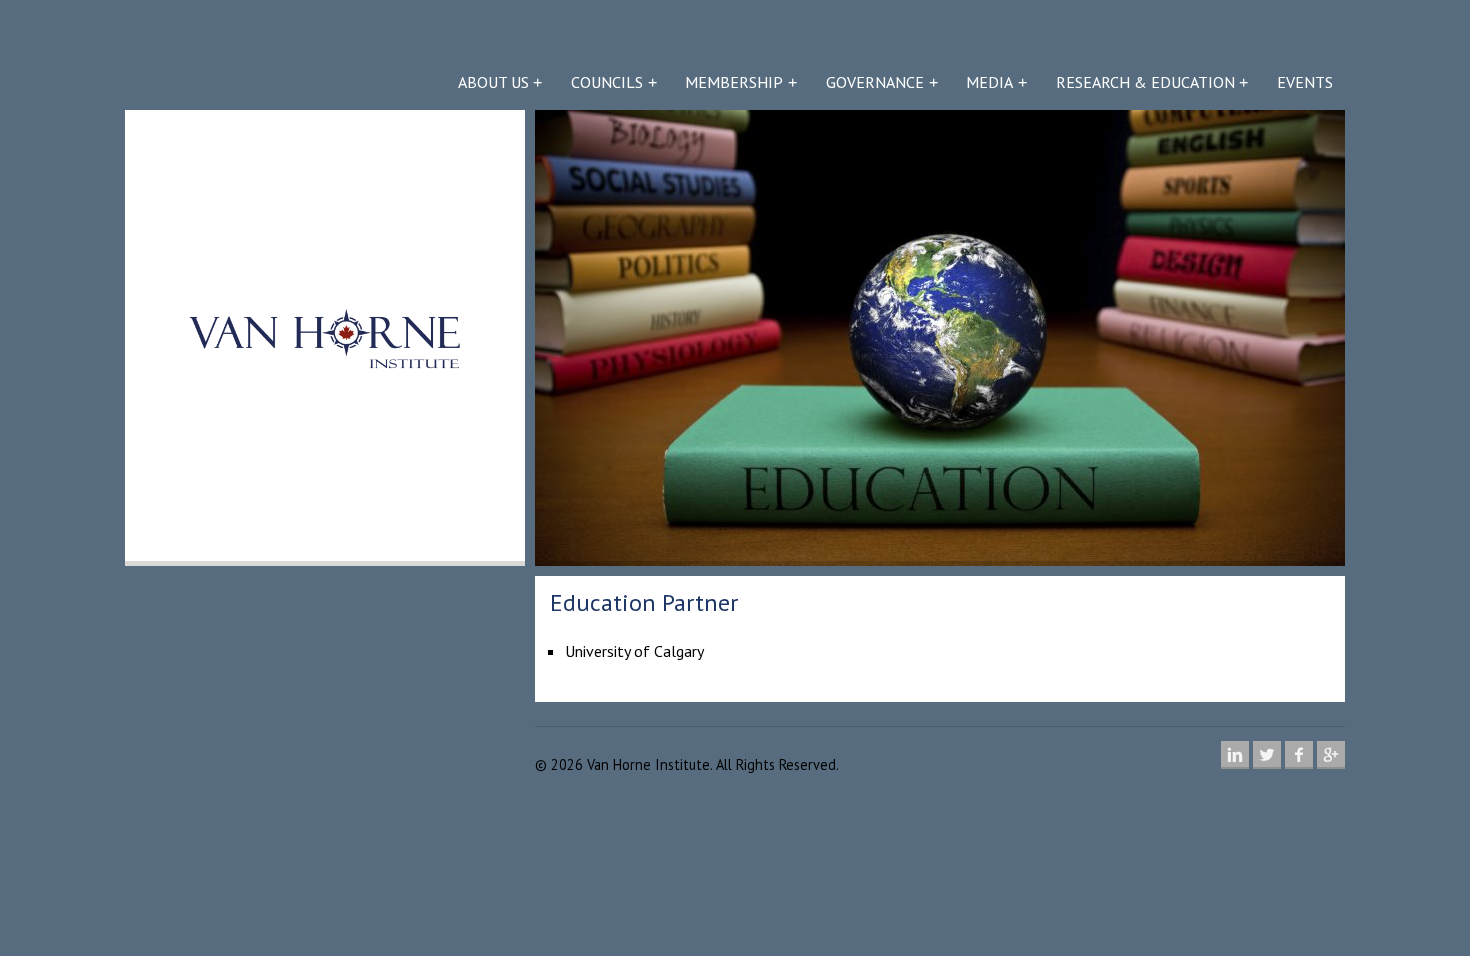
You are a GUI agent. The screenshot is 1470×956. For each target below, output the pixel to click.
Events (1305, 82)
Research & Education (1145, 82)
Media (989, 82)
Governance (875, 82)
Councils (607, 82)
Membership (734, 82)
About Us (493, 82)
